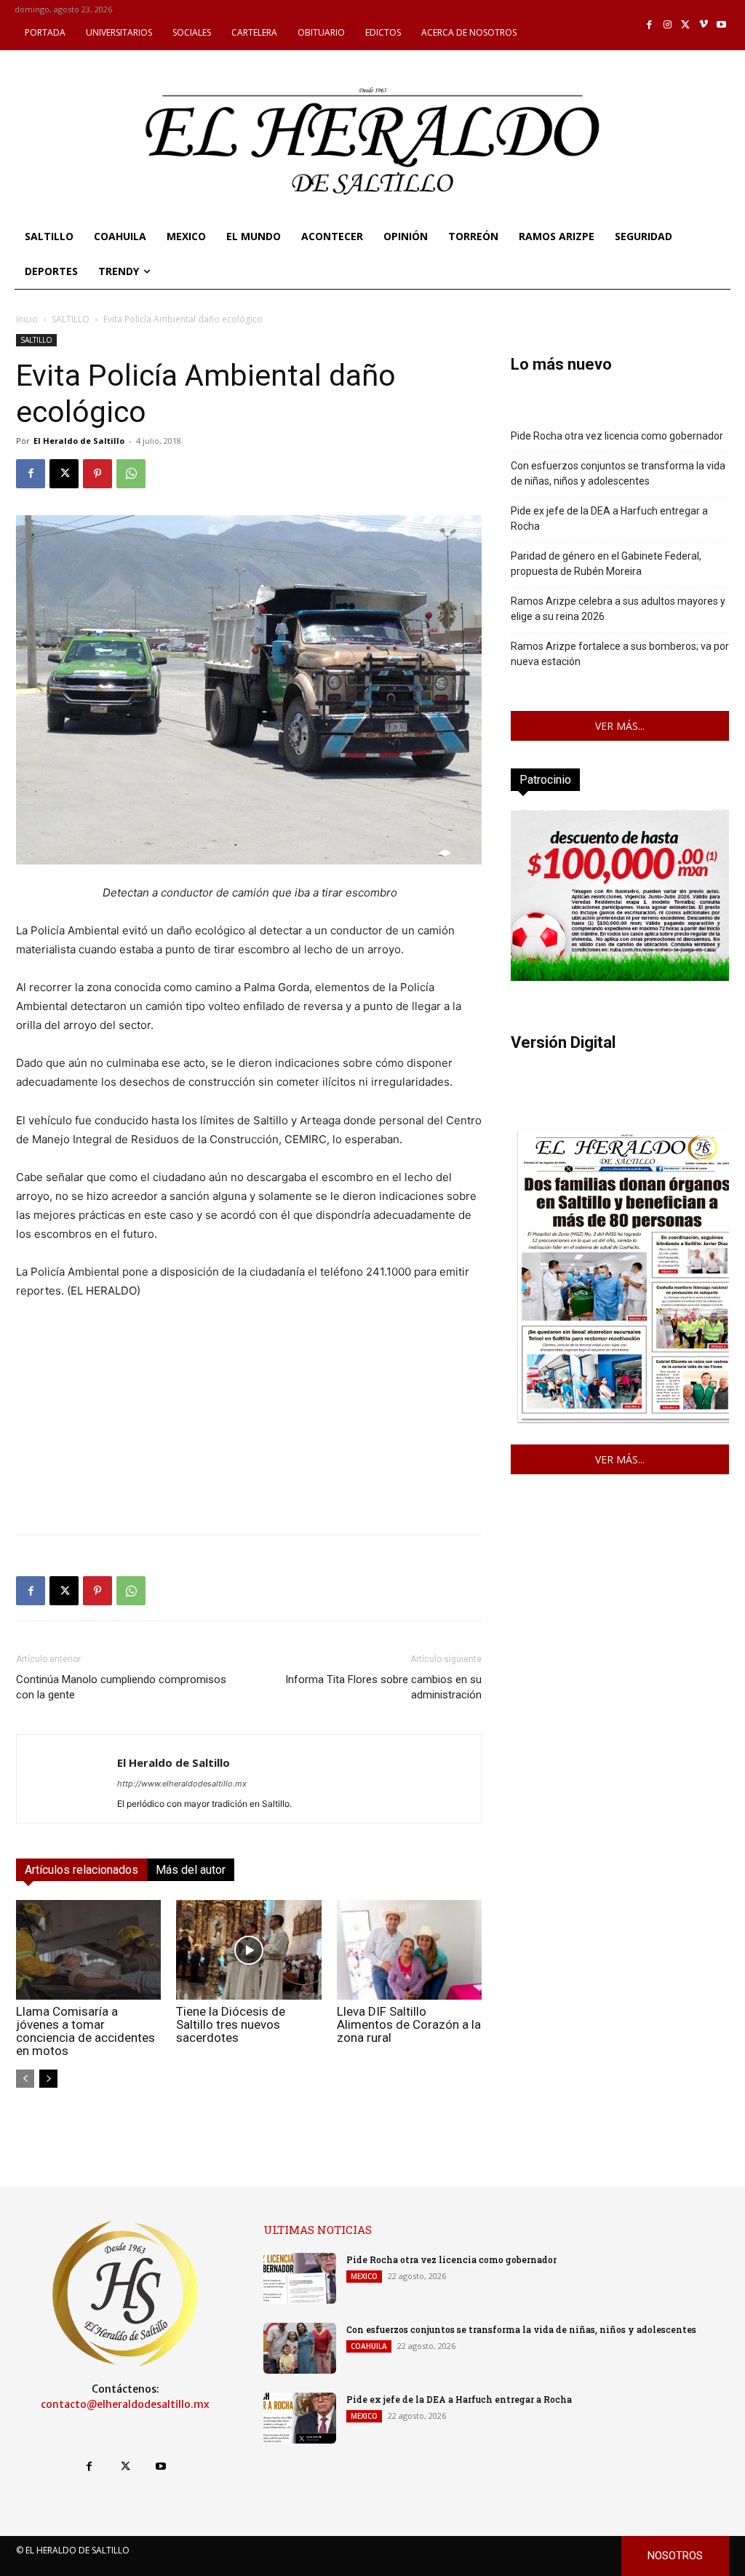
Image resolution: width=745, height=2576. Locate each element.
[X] (686, 25)
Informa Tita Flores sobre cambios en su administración (383, 1687)
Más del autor (191, 1870)
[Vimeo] (704, 25)
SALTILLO (71, 319)
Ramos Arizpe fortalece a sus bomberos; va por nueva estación (620, 654)
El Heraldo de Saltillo (79, 441)
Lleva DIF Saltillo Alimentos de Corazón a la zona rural (409, 2024)
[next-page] (48, 2079)
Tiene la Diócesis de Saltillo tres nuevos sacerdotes (231, 2024)
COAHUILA (369, 2346)
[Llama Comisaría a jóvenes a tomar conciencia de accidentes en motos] (88, 1950)
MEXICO (364, 2276)
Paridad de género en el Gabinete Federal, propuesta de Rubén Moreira (606, 564)
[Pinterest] (97, 474)
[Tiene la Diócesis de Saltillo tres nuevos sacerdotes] (248, 1950)
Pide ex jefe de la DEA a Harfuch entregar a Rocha (609, 518)
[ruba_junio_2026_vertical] (620, 977)
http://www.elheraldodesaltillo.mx (182, 1784)
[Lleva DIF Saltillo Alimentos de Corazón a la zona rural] (409, 1950)
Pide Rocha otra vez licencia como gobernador (617, 436)
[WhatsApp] (131, 474)
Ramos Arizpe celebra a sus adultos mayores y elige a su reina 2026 (618, 609)
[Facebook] (650, 25)
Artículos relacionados (81, 1870)
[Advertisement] (249, 1421)
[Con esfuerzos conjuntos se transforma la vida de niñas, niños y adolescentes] (300, 2348)
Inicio (27, 319)
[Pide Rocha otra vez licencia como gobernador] (300, 2278)
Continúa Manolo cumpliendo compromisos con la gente (121, 1687)
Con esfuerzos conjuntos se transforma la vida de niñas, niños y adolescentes (618, 473)
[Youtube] (721, 25)
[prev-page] (25, 2079)
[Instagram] (668, 25)
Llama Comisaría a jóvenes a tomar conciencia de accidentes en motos (85, 2031)
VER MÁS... (620, 726)
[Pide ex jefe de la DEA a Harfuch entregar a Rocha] (300, 2418)
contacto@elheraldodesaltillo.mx (125, 2404)
